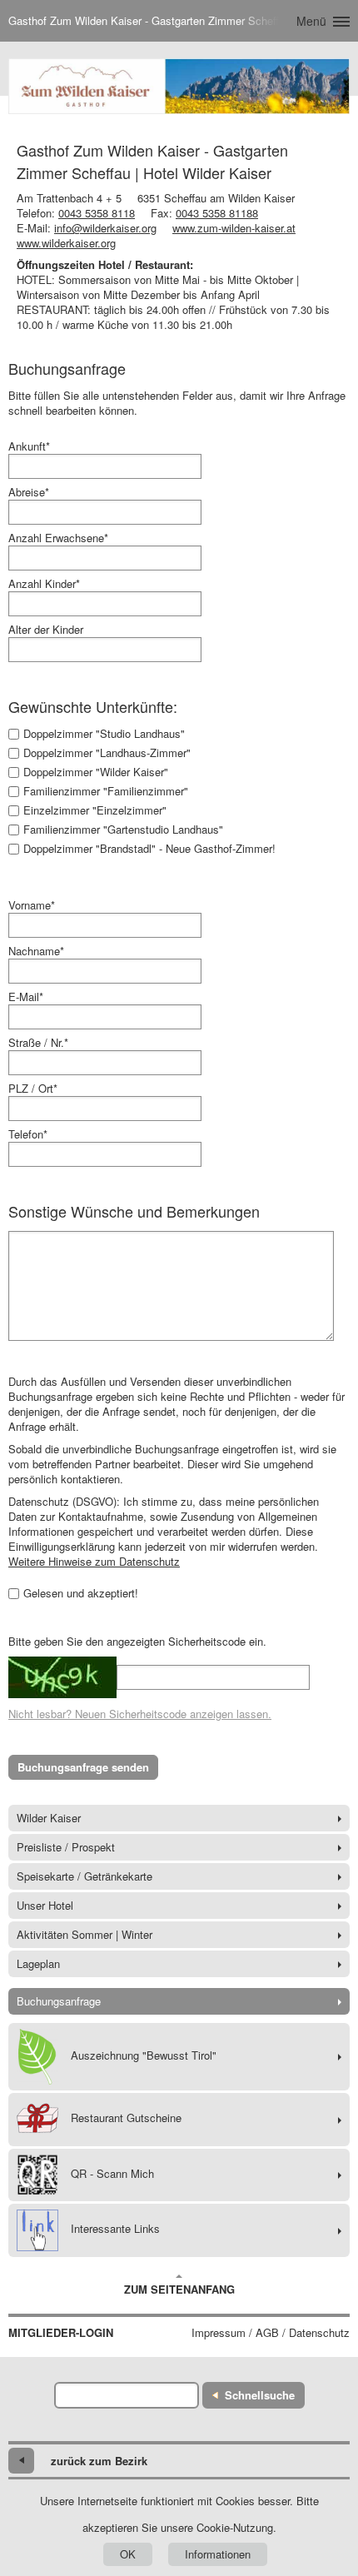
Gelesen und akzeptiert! (81, 1593)
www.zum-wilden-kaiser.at (234, 228)
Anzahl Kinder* (44, 584)
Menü (311, 21)
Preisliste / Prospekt (66, 1847)
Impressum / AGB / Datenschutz (271, 2333)
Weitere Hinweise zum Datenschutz (94, 1561)
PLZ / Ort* (33, 1089)
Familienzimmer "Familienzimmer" (106, 791)
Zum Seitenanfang (179, 2289)
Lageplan (38, 1963)
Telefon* (28, 1134)
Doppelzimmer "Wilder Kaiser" (96, 772)
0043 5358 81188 (217, 213)
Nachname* (36, 951)
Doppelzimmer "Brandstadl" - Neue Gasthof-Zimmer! (149, 849)
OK (128, 2554)
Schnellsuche (260, 2395)
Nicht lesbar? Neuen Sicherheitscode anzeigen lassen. (140, 1714)
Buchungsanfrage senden (83, 1767)
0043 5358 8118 (97, 213)
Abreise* (29, 492)
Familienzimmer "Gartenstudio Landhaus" (123, 830)
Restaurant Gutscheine (126, 2118)
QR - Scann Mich (112, 2173)
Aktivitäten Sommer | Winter (85, 1934)
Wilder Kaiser (49, 1818)
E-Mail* (26, 997)
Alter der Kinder (46, 630)
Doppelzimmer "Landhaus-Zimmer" (107, 753)
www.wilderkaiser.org (66, 243)
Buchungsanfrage (59, 2001)
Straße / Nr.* (38, 1043)
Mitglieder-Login (61, 2333)
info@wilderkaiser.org (105, 228)
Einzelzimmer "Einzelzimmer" (95, 810)
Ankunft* (29, 446)
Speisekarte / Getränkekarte (85, 1876)
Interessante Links (115, 2228)
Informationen (218, 2554)
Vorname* (32, 905)
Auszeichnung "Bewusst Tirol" (144, 2055)
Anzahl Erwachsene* (58, 538)
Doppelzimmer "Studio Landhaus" (104, 734)
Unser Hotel (45, 1905)
